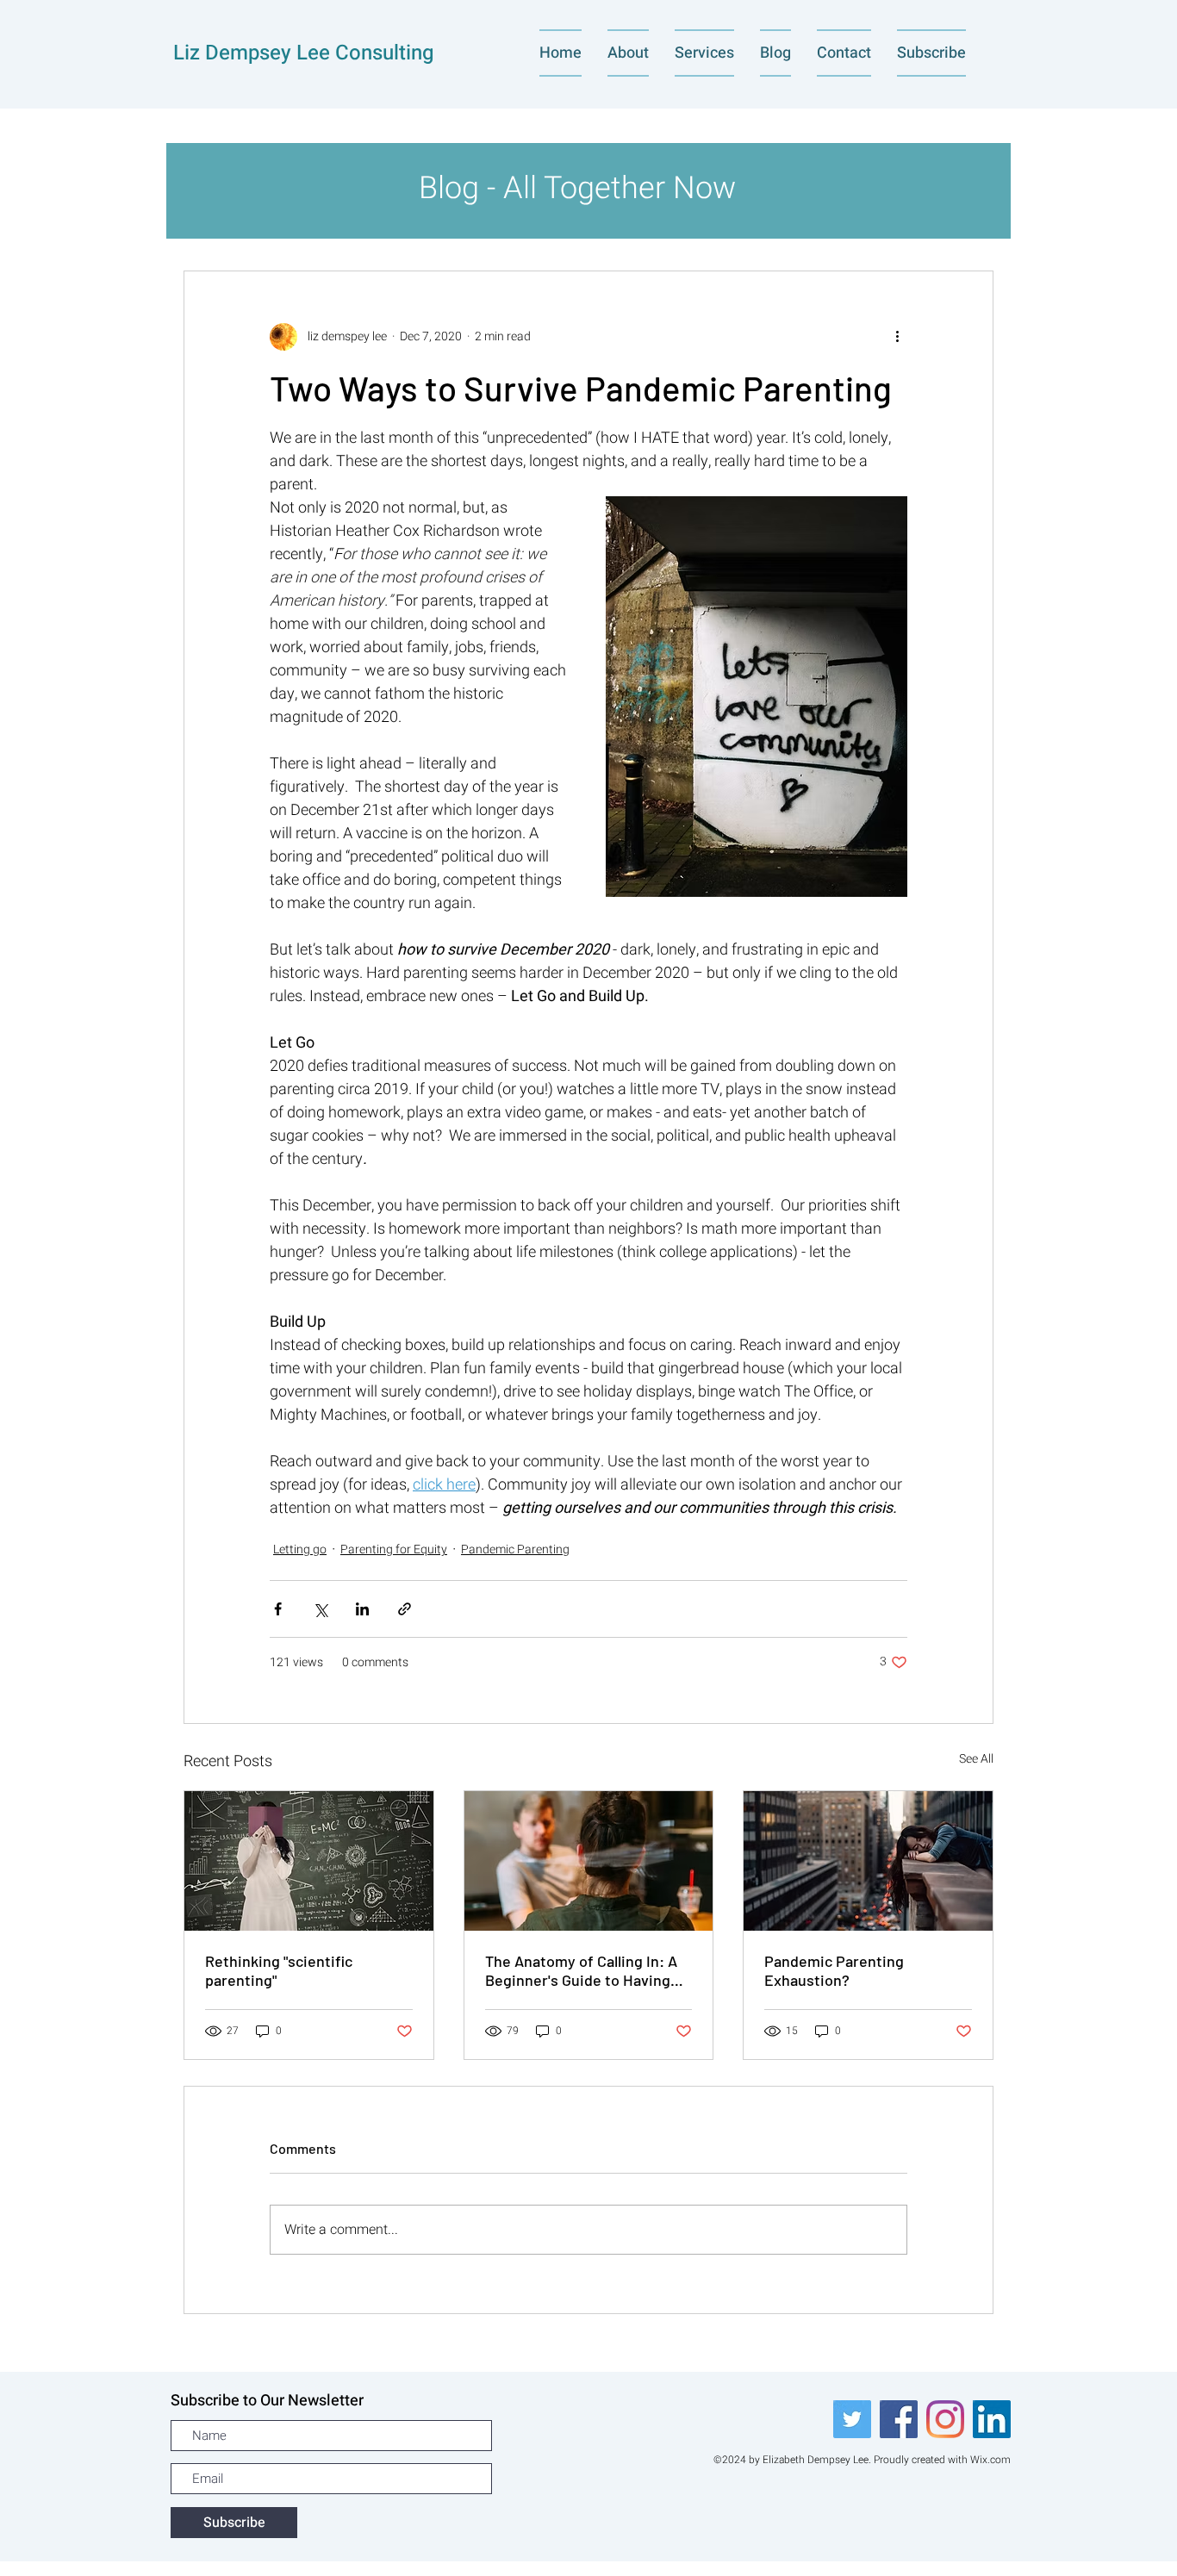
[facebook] (945, 2419)
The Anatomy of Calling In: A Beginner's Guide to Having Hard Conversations (581, 1970)
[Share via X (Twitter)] (320, 1609)
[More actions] (897, 337)
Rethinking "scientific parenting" (279, 1970)
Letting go (300, 1549)
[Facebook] (899, 2419)
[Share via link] (405, 1609)
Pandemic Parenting (515, 1549)
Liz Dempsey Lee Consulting (304, 53)
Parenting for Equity (394, 1549)
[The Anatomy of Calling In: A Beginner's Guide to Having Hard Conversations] (589, 1861)
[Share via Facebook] (278, 1609)
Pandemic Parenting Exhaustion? (834, 1970)
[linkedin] (992, 2419)
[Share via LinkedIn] (362, 1609)
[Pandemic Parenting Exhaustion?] (868, 1861)
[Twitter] (852, 2419)
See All (976, 1759)
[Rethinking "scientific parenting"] (309, 1861)
